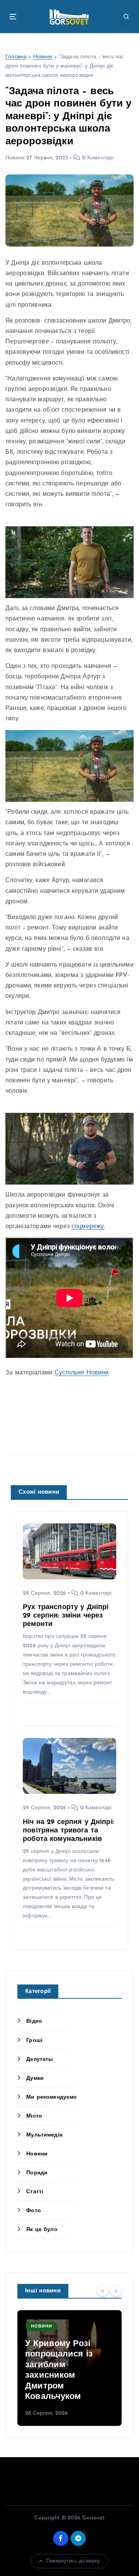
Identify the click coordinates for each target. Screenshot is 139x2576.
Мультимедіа (44, 2135)
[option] (69, 2368)
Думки (35, 2078)
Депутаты (40, 2060)
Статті (35, 2192)
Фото (34, 2211)
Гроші (34, 2041)
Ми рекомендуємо (52, 2097)
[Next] (116, 2290)
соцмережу (88, 1227)
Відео (34, 2021)
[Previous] (103, 2290)
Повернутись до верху (73, 2561)
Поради (37, 2173)
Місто (34, 2116)
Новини (43, 57)
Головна (16, 57)
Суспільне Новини (81, 1373)
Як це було (42, 2230)
